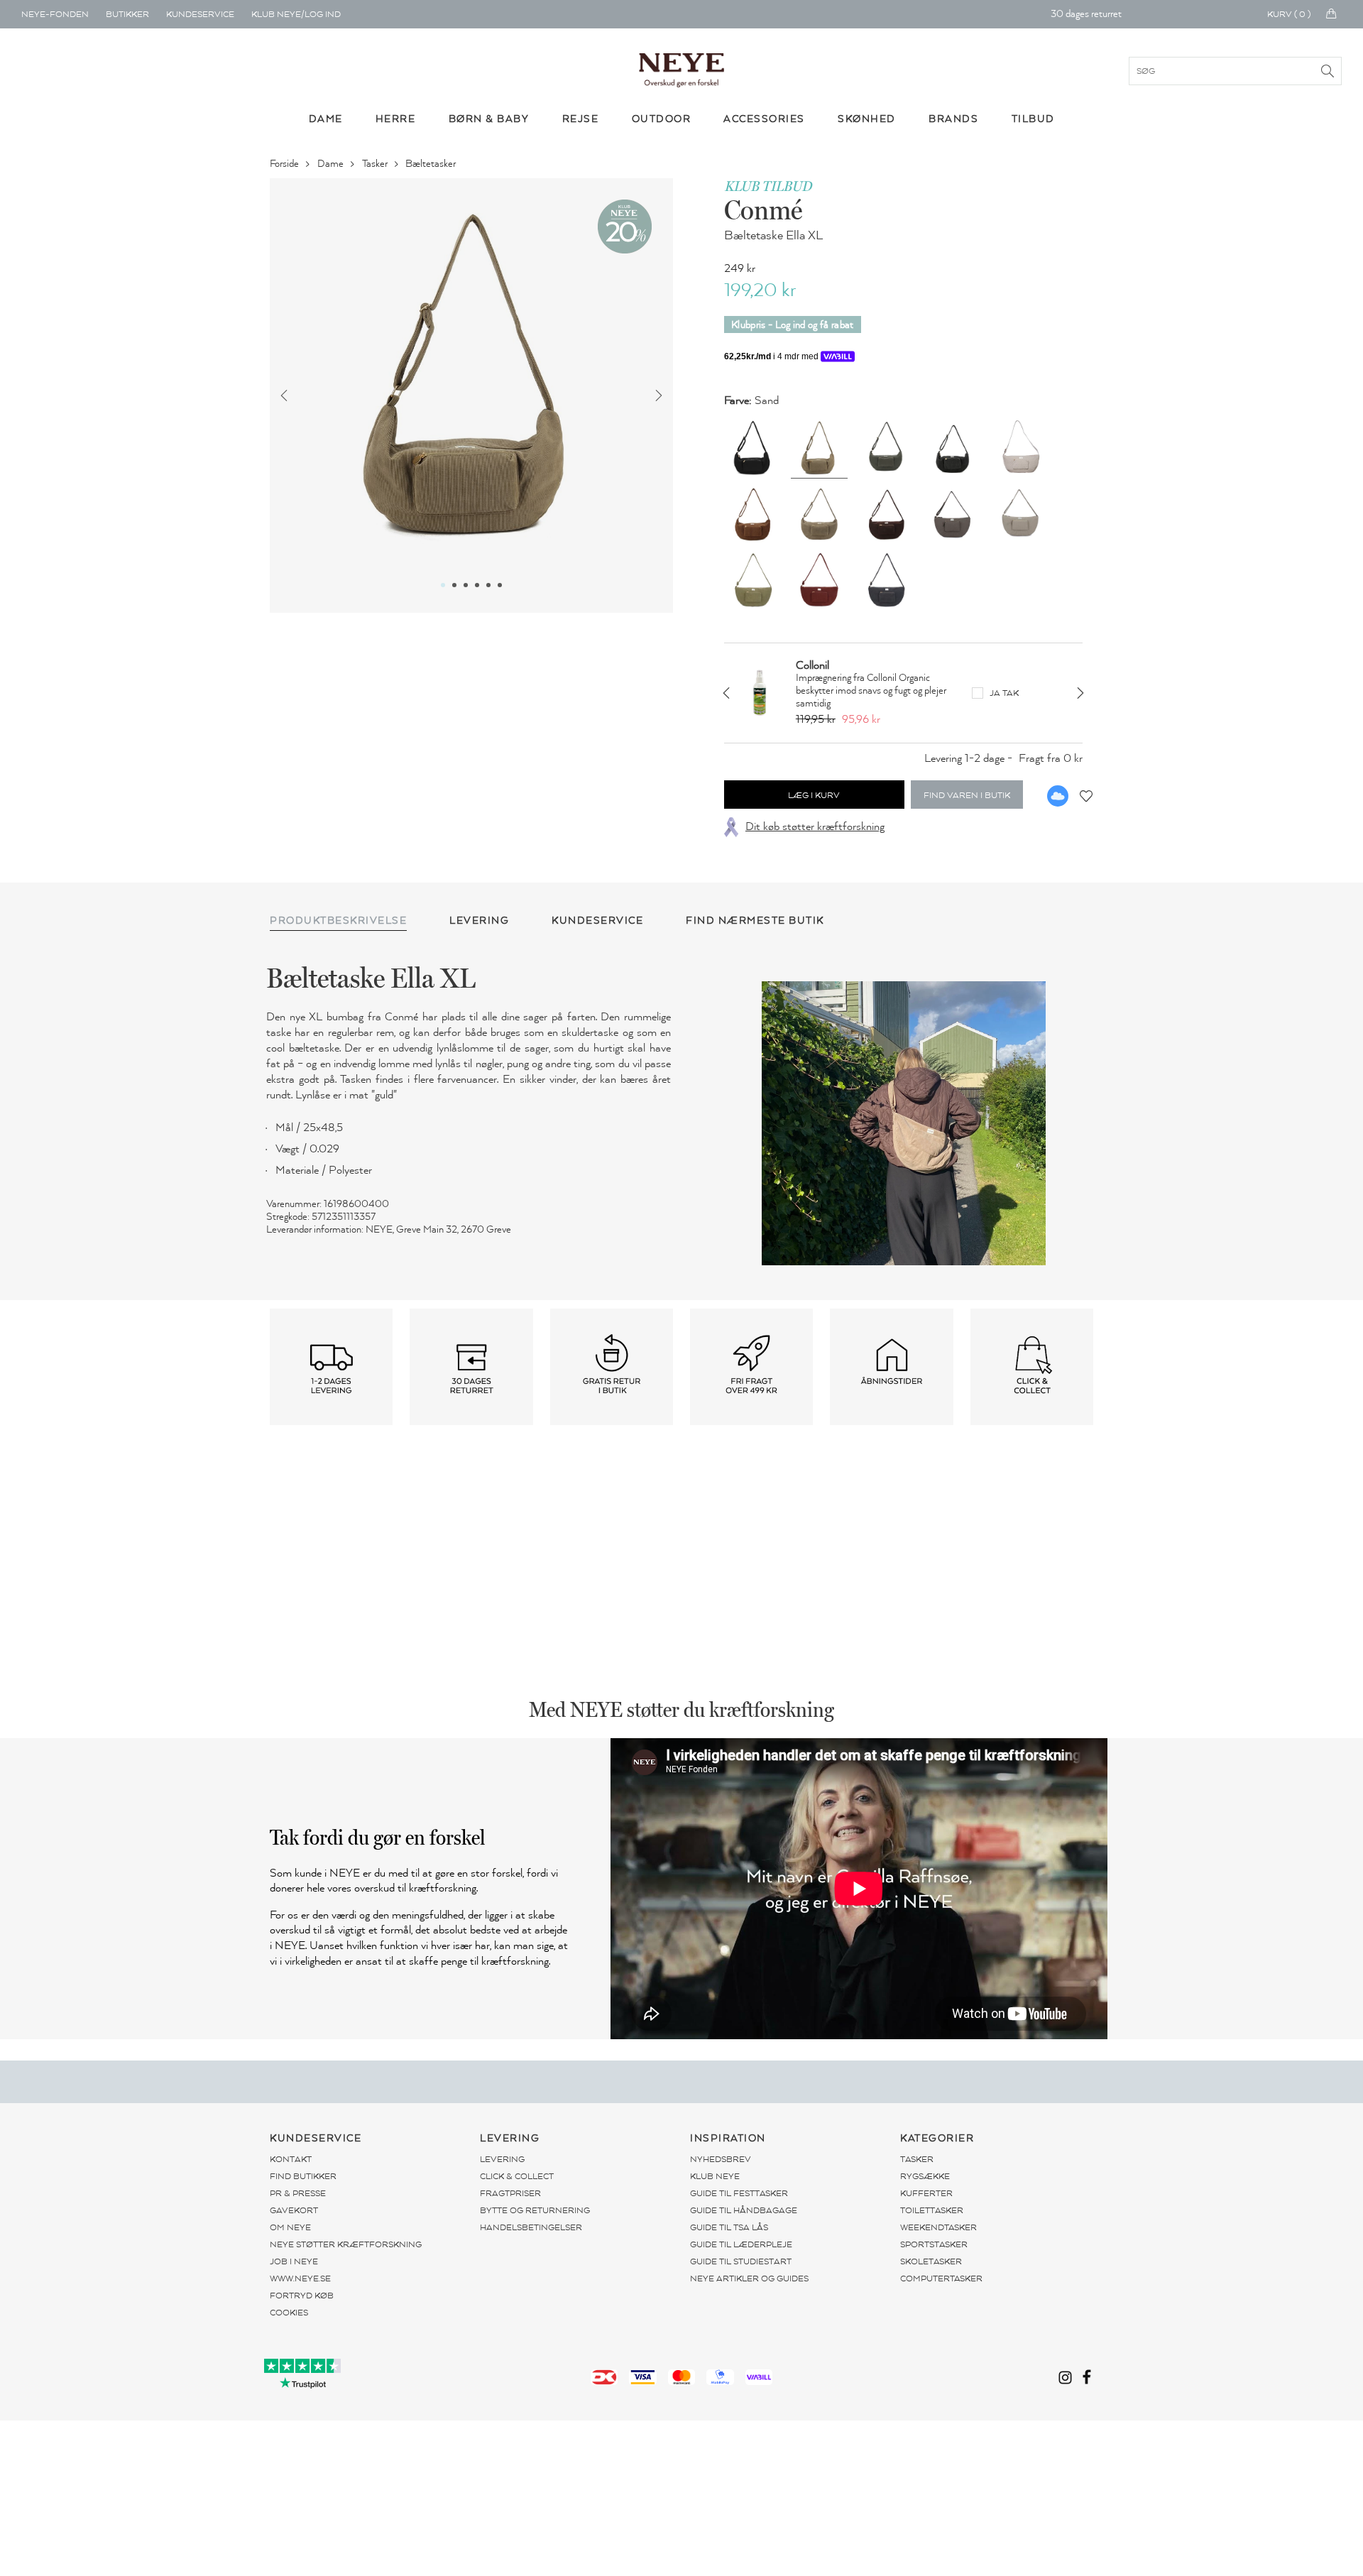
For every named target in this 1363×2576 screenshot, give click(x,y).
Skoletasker (931, 2261)
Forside (285, 164)
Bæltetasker (432, 164)
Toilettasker (932, 2210)
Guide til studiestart (741, 2261)
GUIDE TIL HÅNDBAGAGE (744, 2210)
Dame (332, 164)
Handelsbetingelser (531, 2227)
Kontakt (291, 2159)
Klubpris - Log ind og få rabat (793, 325)
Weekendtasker (938, 2227)
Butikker (127, 14)
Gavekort (294, 2210)
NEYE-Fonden (55, 14)
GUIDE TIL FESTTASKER (739, 2193)
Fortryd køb (302, 2296)
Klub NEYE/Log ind (296, 14)
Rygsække (925, 2176)
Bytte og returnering (535, 2210)
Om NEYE (290, 2227)
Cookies (289, 2313)
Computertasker (941, 2278)
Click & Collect (517, 2176)
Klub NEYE (715, 2176)
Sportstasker (934, 2244)
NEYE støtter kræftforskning (346, 2244)
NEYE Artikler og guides (749, 2278)
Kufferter (926, 2193)
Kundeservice (200, 14)
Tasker (376, 164)
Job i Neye (294, 2261)
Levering (502, 2159)
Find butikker (303, 2176)
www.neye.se (300, 2278)
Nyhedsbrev (721, 2159)
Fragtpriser (510, 2193)
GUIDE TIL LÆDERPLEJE (741, 2244)
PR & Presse (298, 2193)
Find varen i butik (967, 795)
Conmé (763, 209)
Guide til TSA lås (729, 2227)
